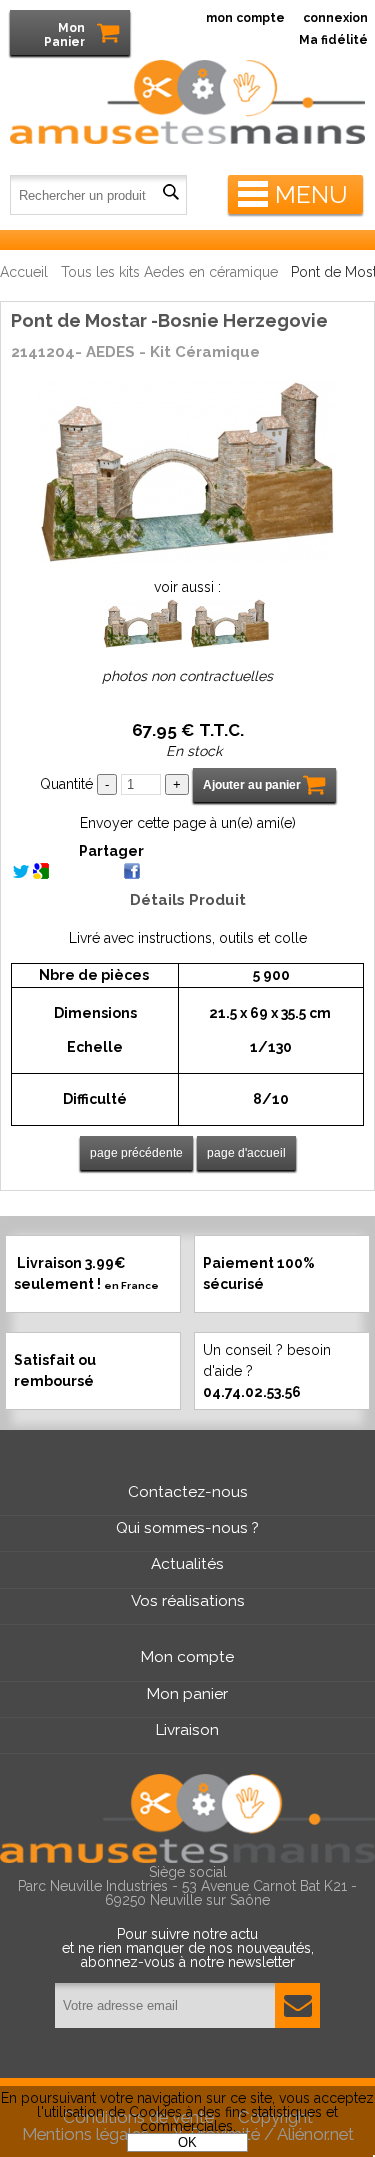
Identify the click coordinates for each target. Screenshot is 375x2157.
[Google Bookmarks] (41, 874)
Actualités (187, 1564)
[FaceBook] (132, 874)
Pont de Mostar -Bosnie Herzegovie (169, 320)
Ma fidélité (333, 40)
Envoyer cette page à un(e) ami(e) (188, 823)
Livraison (187, 1730)
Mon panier (187, 1694)
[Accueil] (187, 73)
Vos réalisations (188, 1601)
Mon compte (187, 1657)
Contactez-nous (188, 1492)
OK (187, 2142)
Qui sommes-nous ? (187, 1528)
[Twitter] (21, 874)
